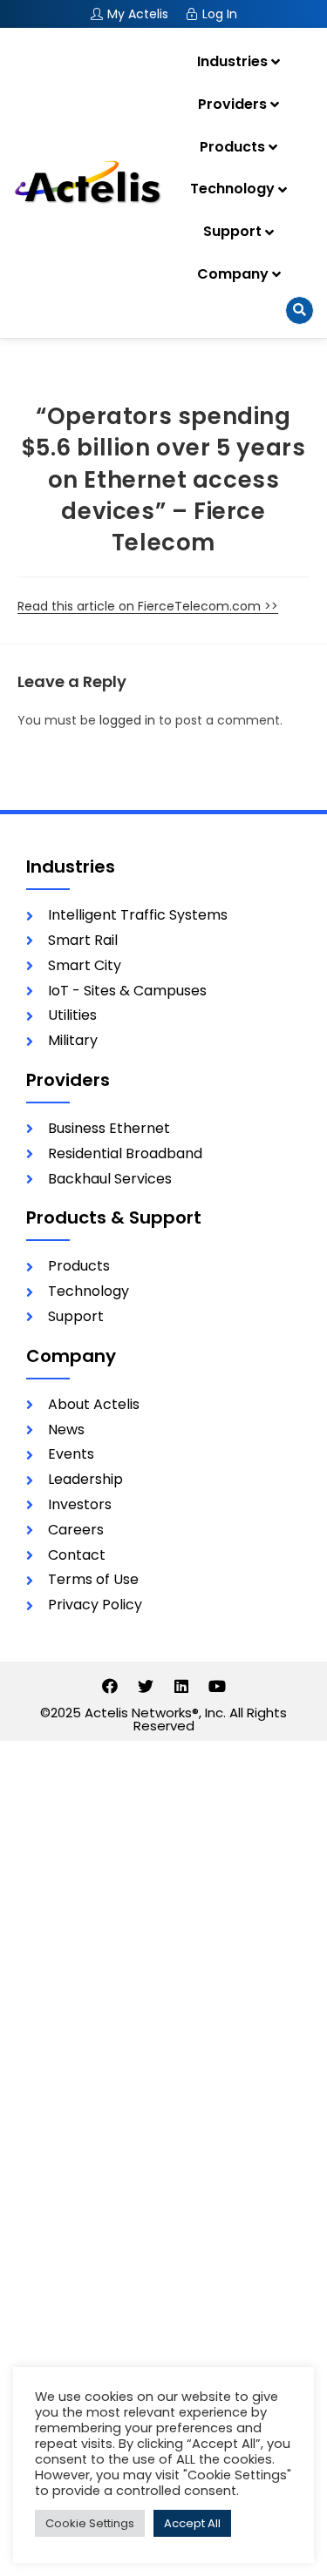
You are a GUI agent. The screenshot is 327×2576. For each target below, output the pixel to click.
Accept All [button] (192, 2523)
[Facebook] (110, 1686)
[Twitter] (146, 1686)
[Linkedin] (181, 1686)
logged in (127, 720)
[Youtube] (217, 1686)
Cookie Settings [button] (90, 2523)
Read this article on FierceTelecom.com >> (148, 606)
